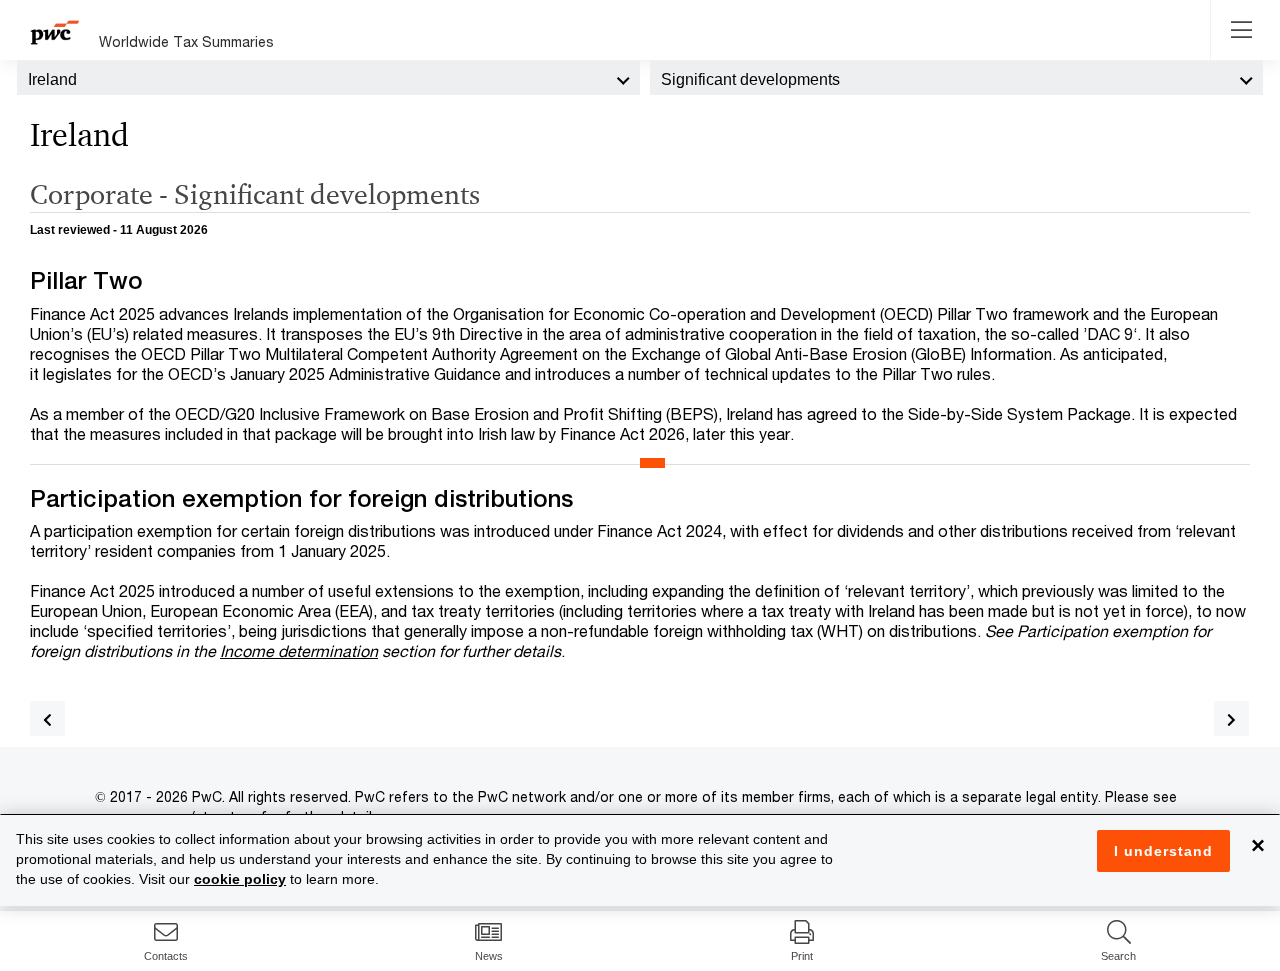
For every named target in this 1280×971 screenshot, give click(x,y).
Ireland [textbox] (52, 79)
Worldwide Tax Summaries (186, 41)
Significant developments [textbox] (750, 79)
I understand (1163, 851)
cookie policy (240, 879)
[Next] (1231, 718)
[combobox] (328, 78)
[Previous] (47, 718)
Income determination (299, 650)
